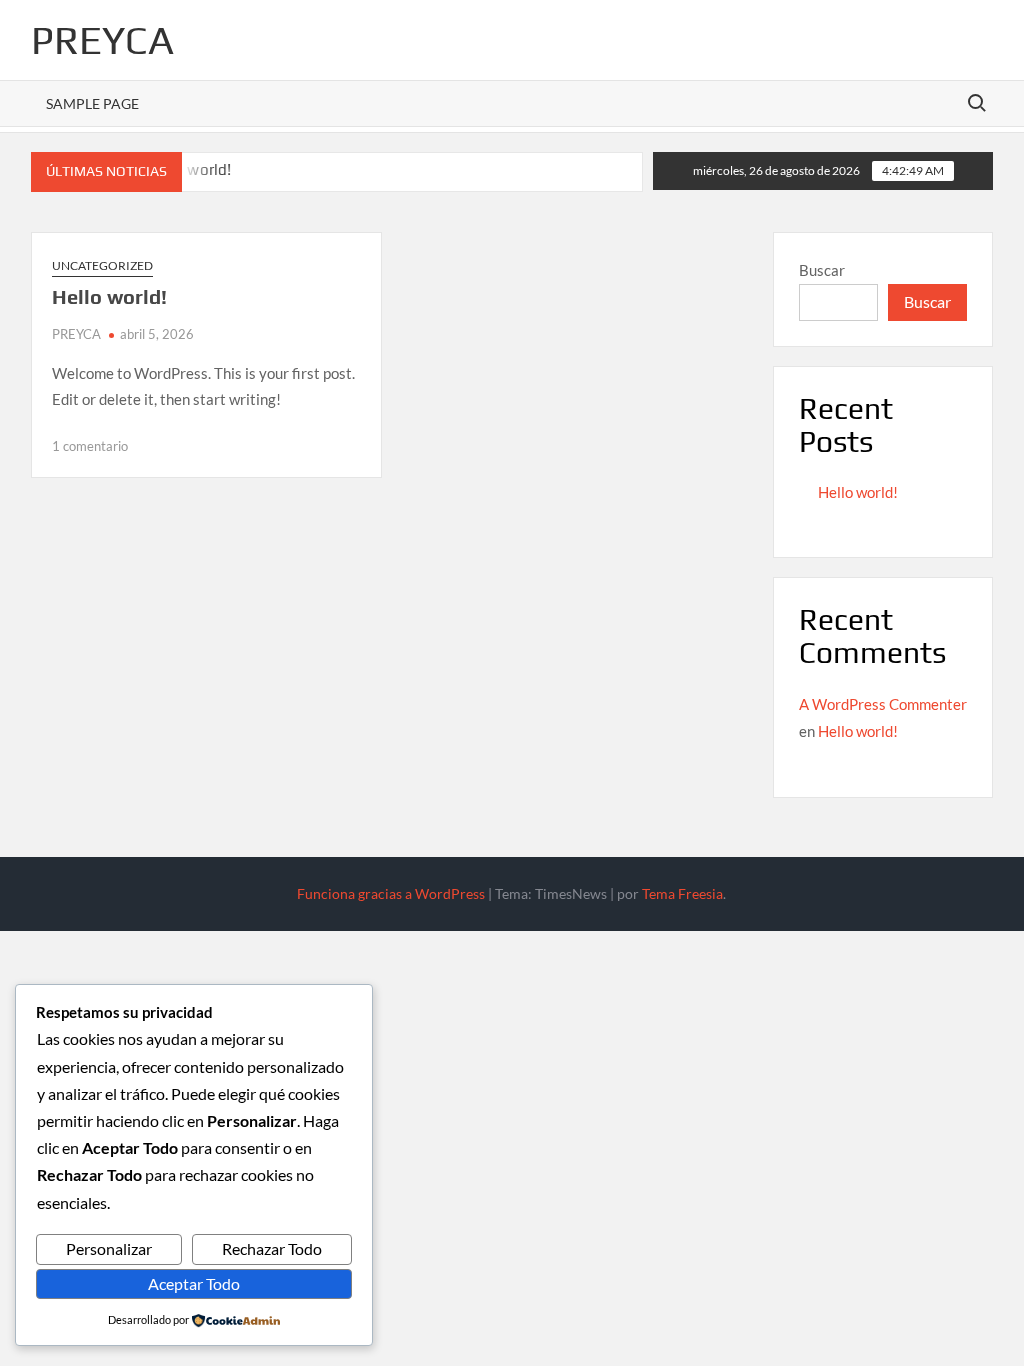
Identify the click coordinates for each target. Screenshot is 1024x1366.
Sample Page (92, 103)
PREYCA (102, 40)
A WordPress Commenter (883, 704)
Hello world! (109, 296)
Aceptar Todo (194, 1283)
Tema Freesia (682, 893)
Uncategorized (102, 265)
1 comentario (90, 446)
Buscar (822, 270)
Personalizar (109, 1248)
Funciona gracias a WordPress (391, 893)
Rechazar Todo (272, 1248)
